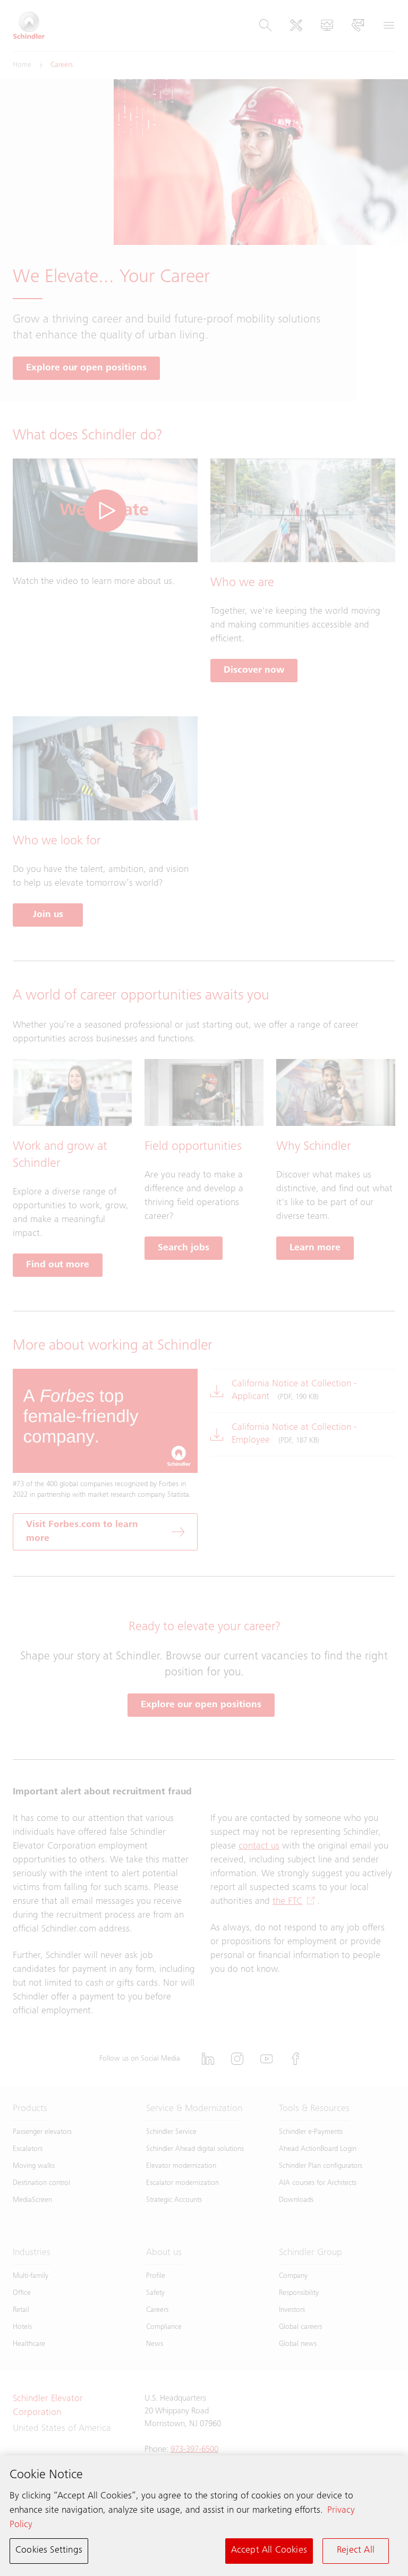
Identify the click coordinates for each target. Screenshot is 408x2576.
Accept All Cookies (269, 2550)
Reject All (356, 2550)
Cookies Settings (49, 2550)
